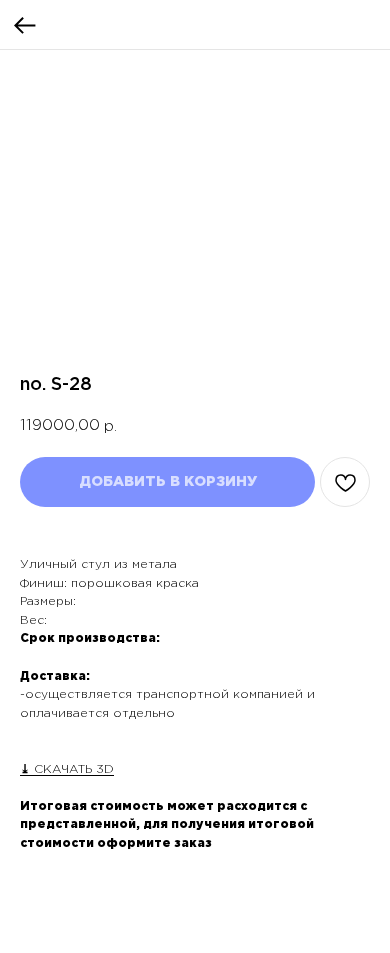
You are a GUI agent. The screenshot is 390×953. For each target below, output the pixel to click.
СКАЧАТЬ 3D (72, 769)
